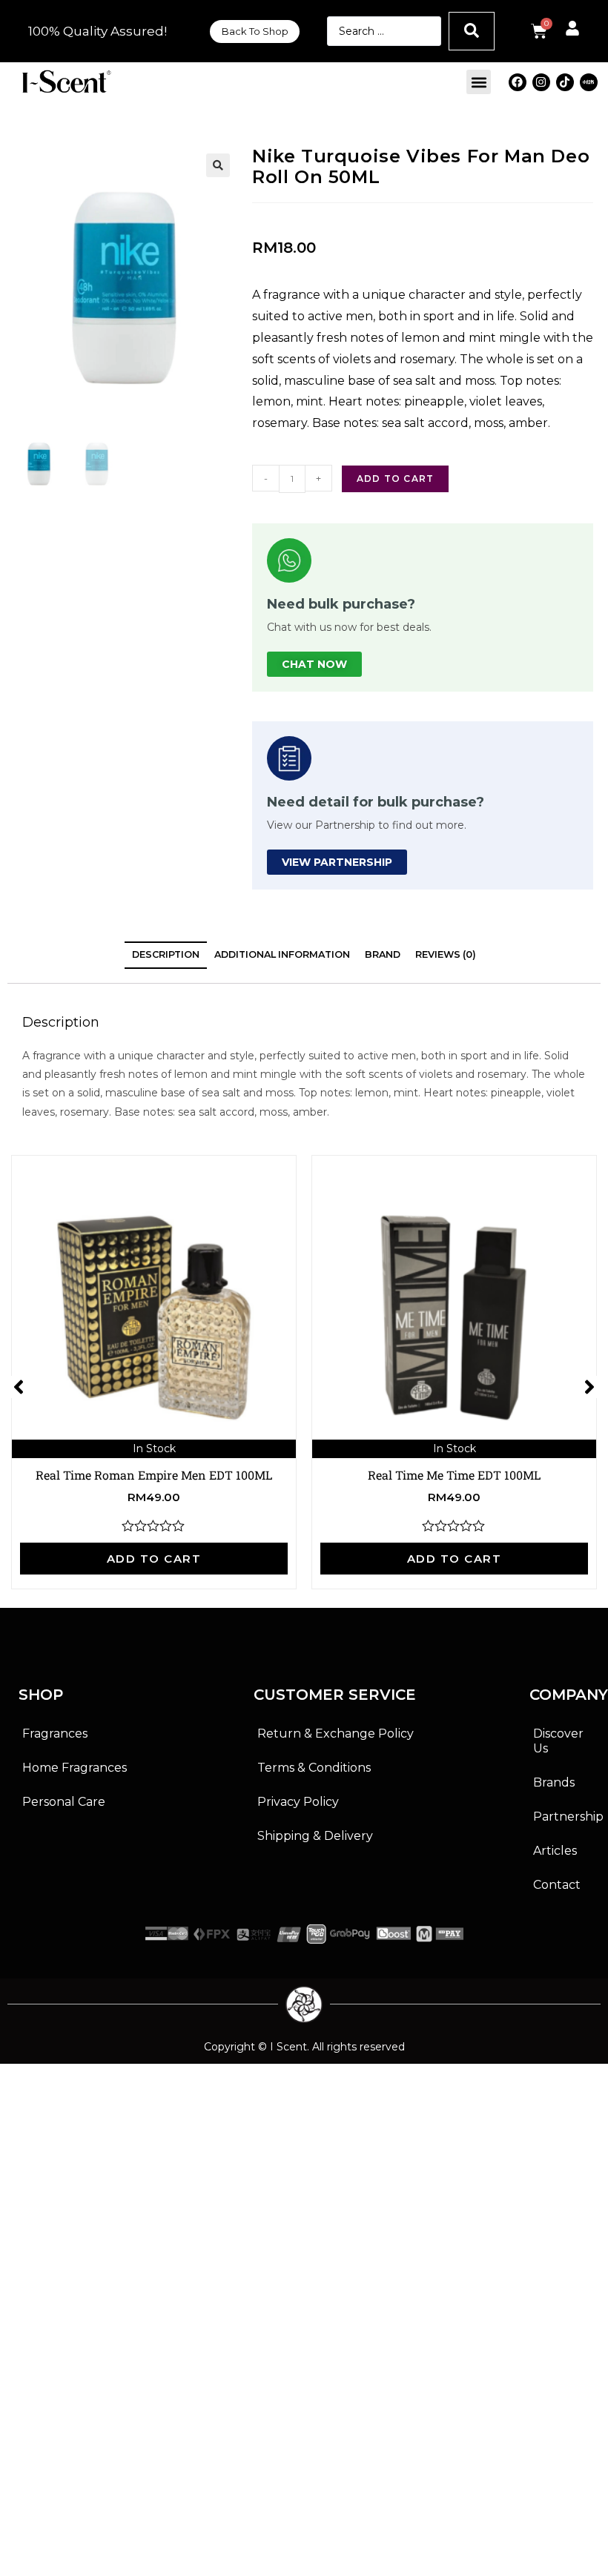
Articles (555, 1851)
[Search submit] (472, 31)
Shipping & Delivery (315, 1836)
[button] (479, 82)
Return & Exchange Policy (336, 1734)
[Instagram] (541, 82)
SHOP (41, 1695)
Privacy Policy (298, 1802)
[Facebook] (518, 82)
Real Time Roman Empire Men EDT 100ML (154, 1475)
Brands (554, 1782)
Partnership (566, 1817)
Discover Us (558, 1741)
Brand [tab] (383, 954)
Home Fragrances (75, 1768)
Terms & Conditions (314, 1768)
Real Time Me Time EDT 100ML (454, 1475)
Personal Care (64, 1802)
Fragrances (55, 1734)
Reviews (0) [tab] (446, 954)
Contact (557, 1885)
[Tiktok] (565, 82)
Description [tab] (166, 954)
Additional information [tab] (282, 954)
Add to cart (395, 479)
